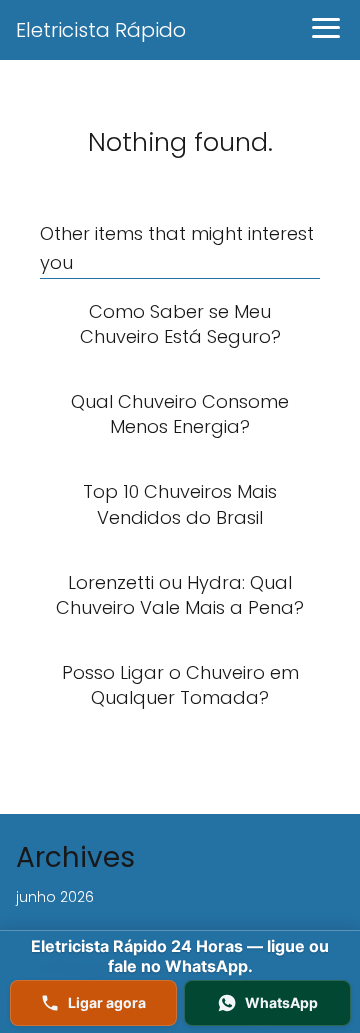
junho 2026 (55, 897)
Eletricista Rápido (101, 30)
